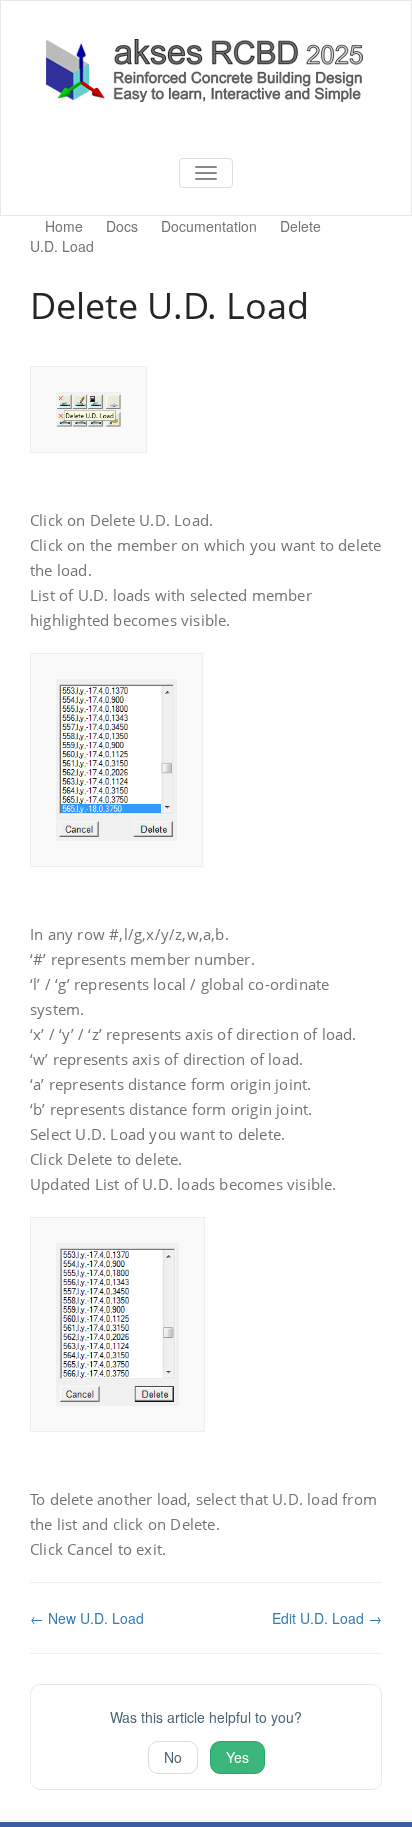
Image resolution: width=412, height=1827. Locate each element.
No (173, 1757)
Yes (237, 1757)
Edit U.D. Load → (327, 1618)
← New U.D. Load (87, 1618)
